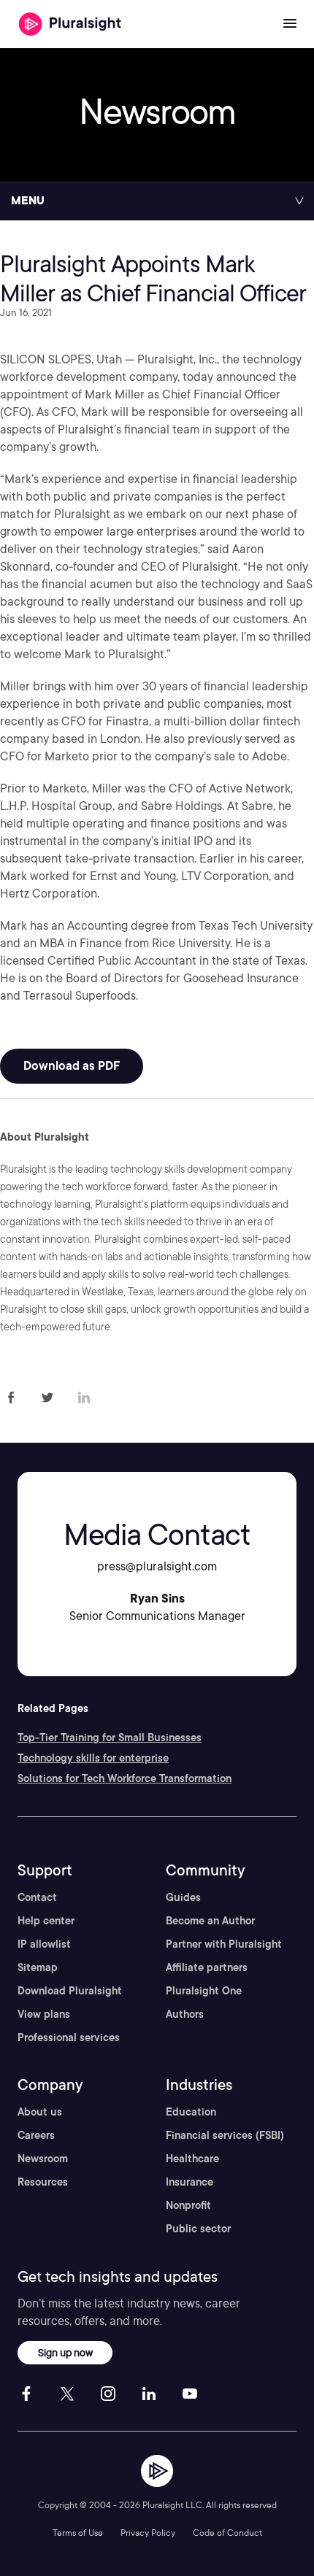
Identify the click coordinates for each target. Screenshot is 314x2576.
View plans (44, 2014)
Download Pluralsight (70, 1991)
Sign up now (65, 2352)
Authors (185, 2014)
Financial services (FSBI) (225, 2135)
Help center (46, 1921)
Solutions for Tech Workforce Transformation (125, 1778)
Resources (43, 2182)
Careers (36, 2135)
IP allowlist (44, 1944)
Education (191, 2112)
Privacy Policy (148, 2533)
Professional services (69, 2037)
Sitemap (38, 1967)
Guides (183, 1897)
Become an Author (210, 1921)
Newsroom (43, 2159)
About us (40, 2112)
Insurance (189, 2182)
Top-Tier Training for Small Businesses (110, 1738)
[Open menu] (290, 24)
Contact (37, 1897)
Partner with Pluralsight (224, 1944)
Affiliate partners (207, 1967)
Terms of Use (78, 2533)
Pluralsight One (204, 1991)
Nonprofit (188, 2205)
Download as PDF (72, 1066)
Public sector (198, 2229)
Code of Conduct (227, 2533)
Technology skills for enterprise (93, 1758)
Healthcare (192, 2159)
